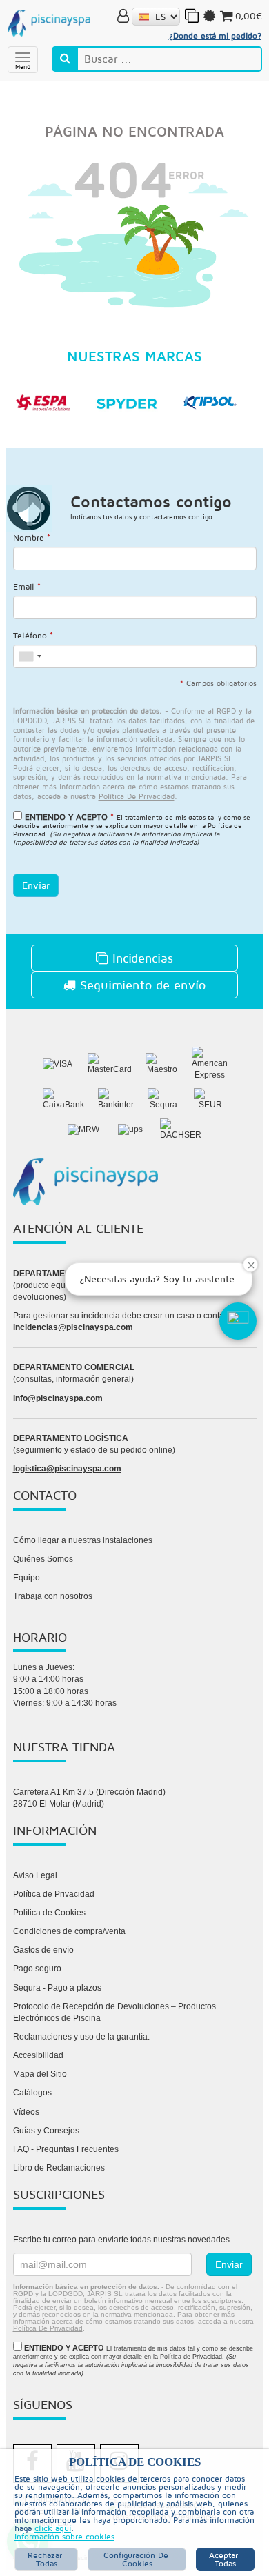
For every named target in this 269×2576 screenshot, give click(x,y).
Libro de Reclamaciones (59, 2168)
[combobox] (30, 656)
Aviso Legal (35, 1875)
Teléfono (33, 635)
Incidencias (141, 958)
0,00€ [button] (249, 16)
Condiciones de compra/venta (69, 1931)
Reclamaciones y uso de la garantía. (81, 2037)
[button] (238, 1321)
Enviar (36, 885)
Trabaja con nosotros (53, 1596)
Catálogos (32, 2093)
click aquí (53, 2528)
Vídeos (26, 2112)
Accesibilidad (38, 2055)
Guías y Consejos (46, 2131)
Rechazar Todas (46, 2559)
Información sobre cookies (64, 2537)
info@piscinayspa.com (58, 1398)
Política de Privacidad (54, 1894)
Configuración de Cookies (137, 2559)
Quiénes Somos (43, 1559)
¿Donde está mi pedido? (215, 36)
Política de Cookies (49, 1913)
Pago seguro (37, 1969)
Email (27, 586)
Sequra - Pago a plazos (57, 1988)
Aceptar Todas (225, 2559)
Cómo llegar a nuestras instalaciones (83, 1540)
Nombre (32, 537)
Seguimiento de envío (141, 985)
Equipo (27, 1578)
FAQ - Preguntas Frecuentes (66, 2149)
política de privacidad (137, 796)
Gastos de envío (43, 1950)
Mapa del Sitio (40, 2074)
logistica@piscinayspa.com (67, 1469)
